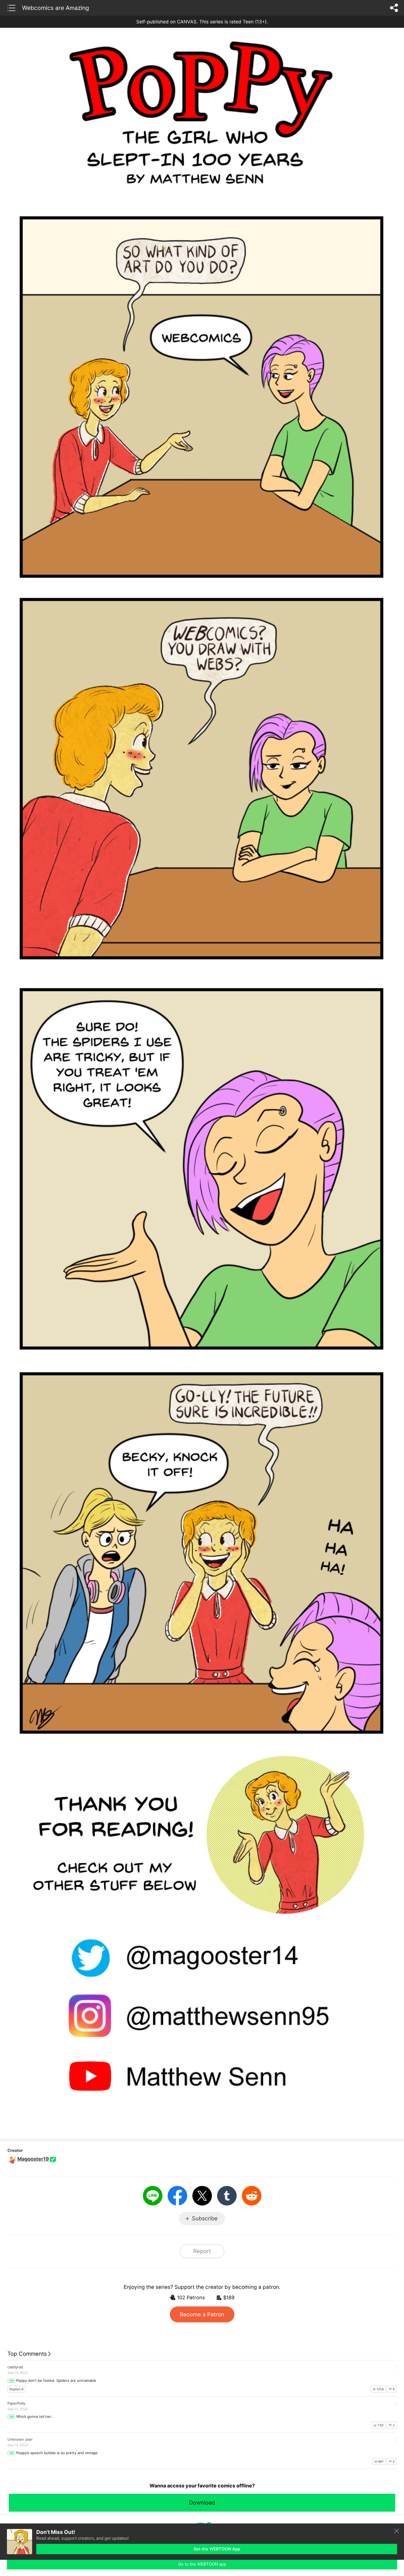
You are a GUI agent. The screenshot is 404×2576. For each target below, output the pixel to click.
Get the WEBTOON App (217, 2549)
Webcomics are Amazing (56, 8)
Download (202, 2503)
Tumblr (227, 2196)
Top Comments (27, 2354)
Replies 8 (16, 2389)
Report (202, 2251)
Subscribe (205, 2218)
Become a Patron (202, 2314)
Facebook (177, 2196)
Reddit (252, 2196)
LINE (153, 2196)
